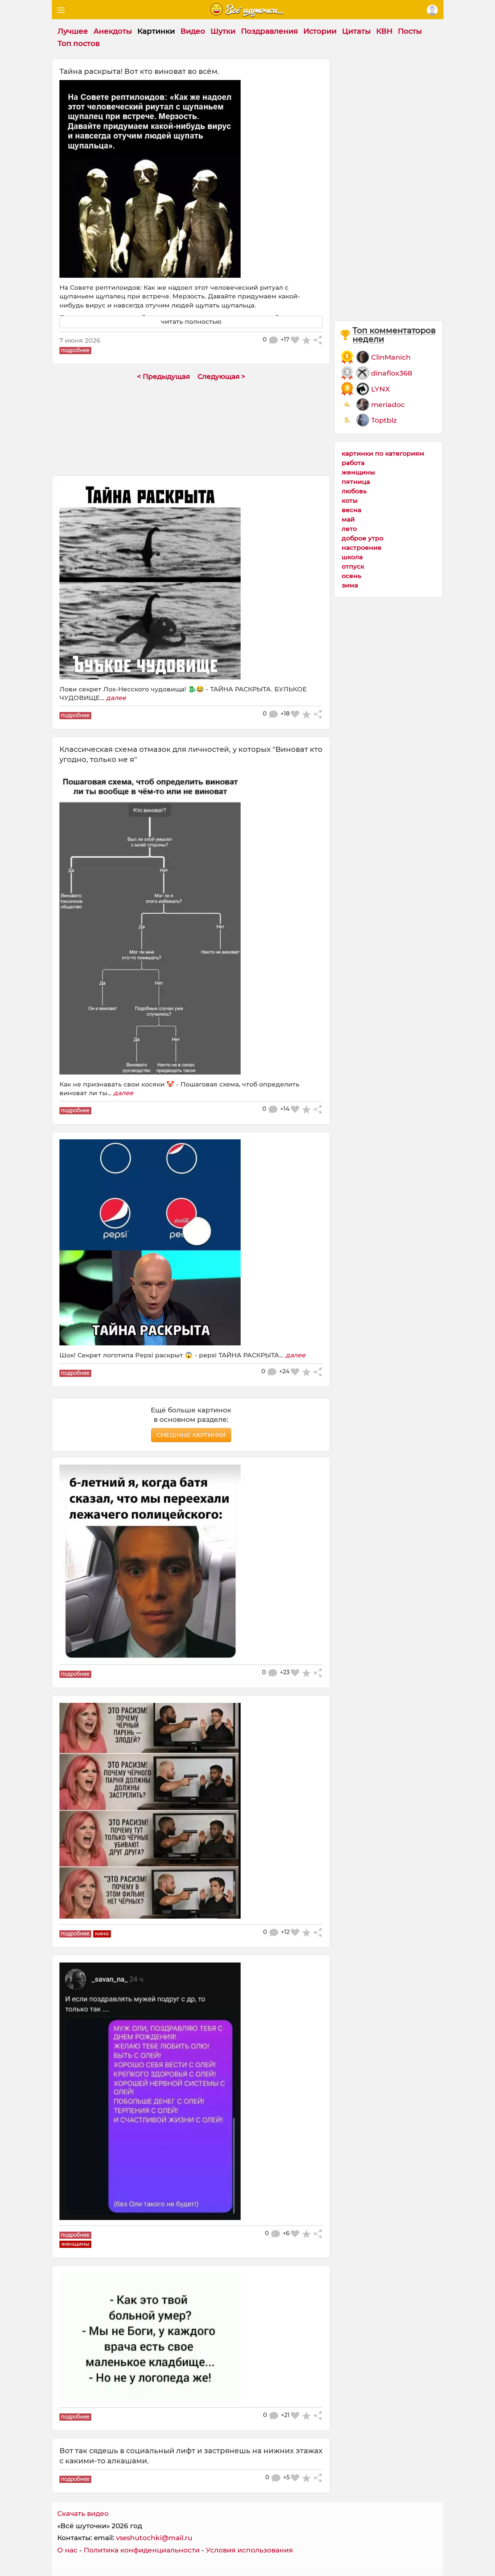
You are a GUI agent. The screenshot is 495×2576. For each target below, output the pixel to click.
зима (350, 585)
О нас (67, 2550)
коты (350, 500)
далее (116, 698)
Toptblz (384, 420)
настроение (362, 547)
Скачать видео (83, 2514)
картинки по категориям (383, 453)
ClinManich (391, 357)
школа (352, 557)
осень (352, 576)
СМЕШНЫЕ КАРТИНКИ (191, 1435)
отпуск (353, 566)
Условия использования (249, 2550)
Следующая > (221, 376)
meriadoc (388, 405)
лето (349, 529)
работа (353, 463)
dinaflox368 (392, 373)
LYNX (380, 389)
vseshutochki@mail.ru (154, 2538)
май (348, 519)
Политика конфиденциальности (142, 2550)
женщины (358, 472)
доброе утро (363, 538)
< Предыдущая (163, 376)
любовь (354, 491)
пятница (356, 481)
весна (352, 510)
